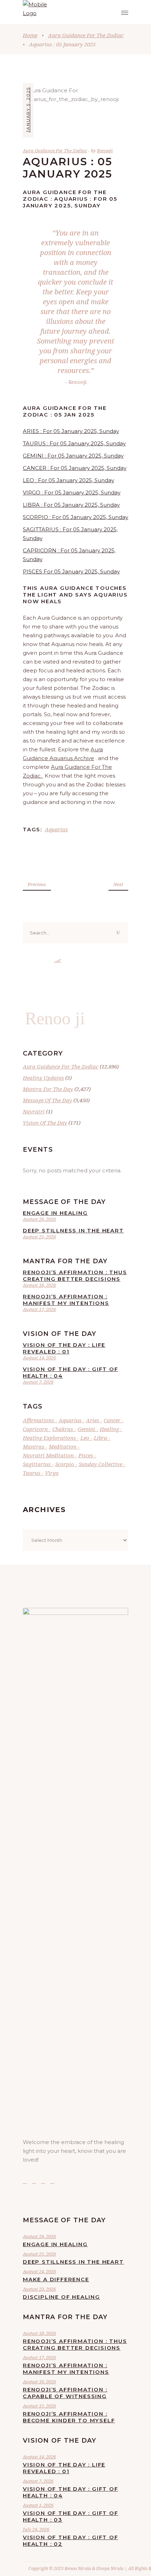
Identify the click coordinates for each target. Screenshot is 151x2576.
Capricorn (35, 1429)
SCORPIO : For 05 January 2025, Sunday (75, 517)
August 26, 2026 (39, 1219)
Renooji (105, 151)
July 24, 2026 (36, 2529)
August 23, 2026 (39, 2289)
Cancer (112, 1420)
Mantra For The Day (48, 1089)
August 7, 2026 (38, 1382)
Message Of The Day (47, 1100)
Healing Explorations (49, 1438)
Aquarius (56, 829)
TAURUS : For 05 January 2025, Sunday (74, 443)
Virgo (52, 1473)
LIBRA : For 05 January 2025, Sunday (71, 505)
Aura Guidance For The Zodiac (86, 35)
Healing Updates (43, 1078)
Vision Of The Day (45, 1123)
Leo (85, 1438)
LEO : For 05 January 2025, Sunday (68, 480)
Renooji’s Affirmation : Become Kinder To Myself (69, 2417)
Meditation (63, 1446)
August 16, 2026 (39, 2382)
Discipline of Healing (61, 2297)
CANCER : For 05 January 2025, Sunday (75, 468)
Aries (93, 1420)
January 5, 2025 (28, 110)
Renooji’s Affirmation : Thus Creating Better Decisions (75, 1276)
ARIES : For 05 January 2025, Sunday (71, 431)
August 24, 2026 (39, 2271)
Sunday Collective (100, 1464)
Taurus (32, 1473)
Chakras (63, 1429)
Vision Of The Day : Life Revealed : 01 (64, 1348)
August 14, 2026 (39, 1358)
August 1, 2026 (38, 2505)
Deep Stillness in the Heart (73, 1230)
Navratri (34, 1111)
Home (30, 35)
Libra (100, 1438)
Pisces (86, 1455)
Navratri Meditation (48, 1455)
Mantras (34, 1446)
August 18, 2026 (39, 1285)
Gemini (86, 1429)
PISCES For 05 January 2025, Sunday (71, 571)
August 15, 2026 (39, 2406)
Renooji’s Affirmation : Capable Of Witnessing (65, 2393)
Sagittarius (37, 1464)
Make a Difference (56, 2279)
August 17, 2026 (39, 1309)
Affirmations (38, 1420)
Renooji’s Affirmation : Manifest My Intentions (66, 1300)
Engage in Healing (55, 1213)
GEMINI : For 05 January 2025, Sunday (73, 456)
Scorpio (65, 1464)
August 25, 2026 (39, 1237)
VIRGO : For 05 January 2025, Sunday (72, 492)
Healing (109, 1429)
